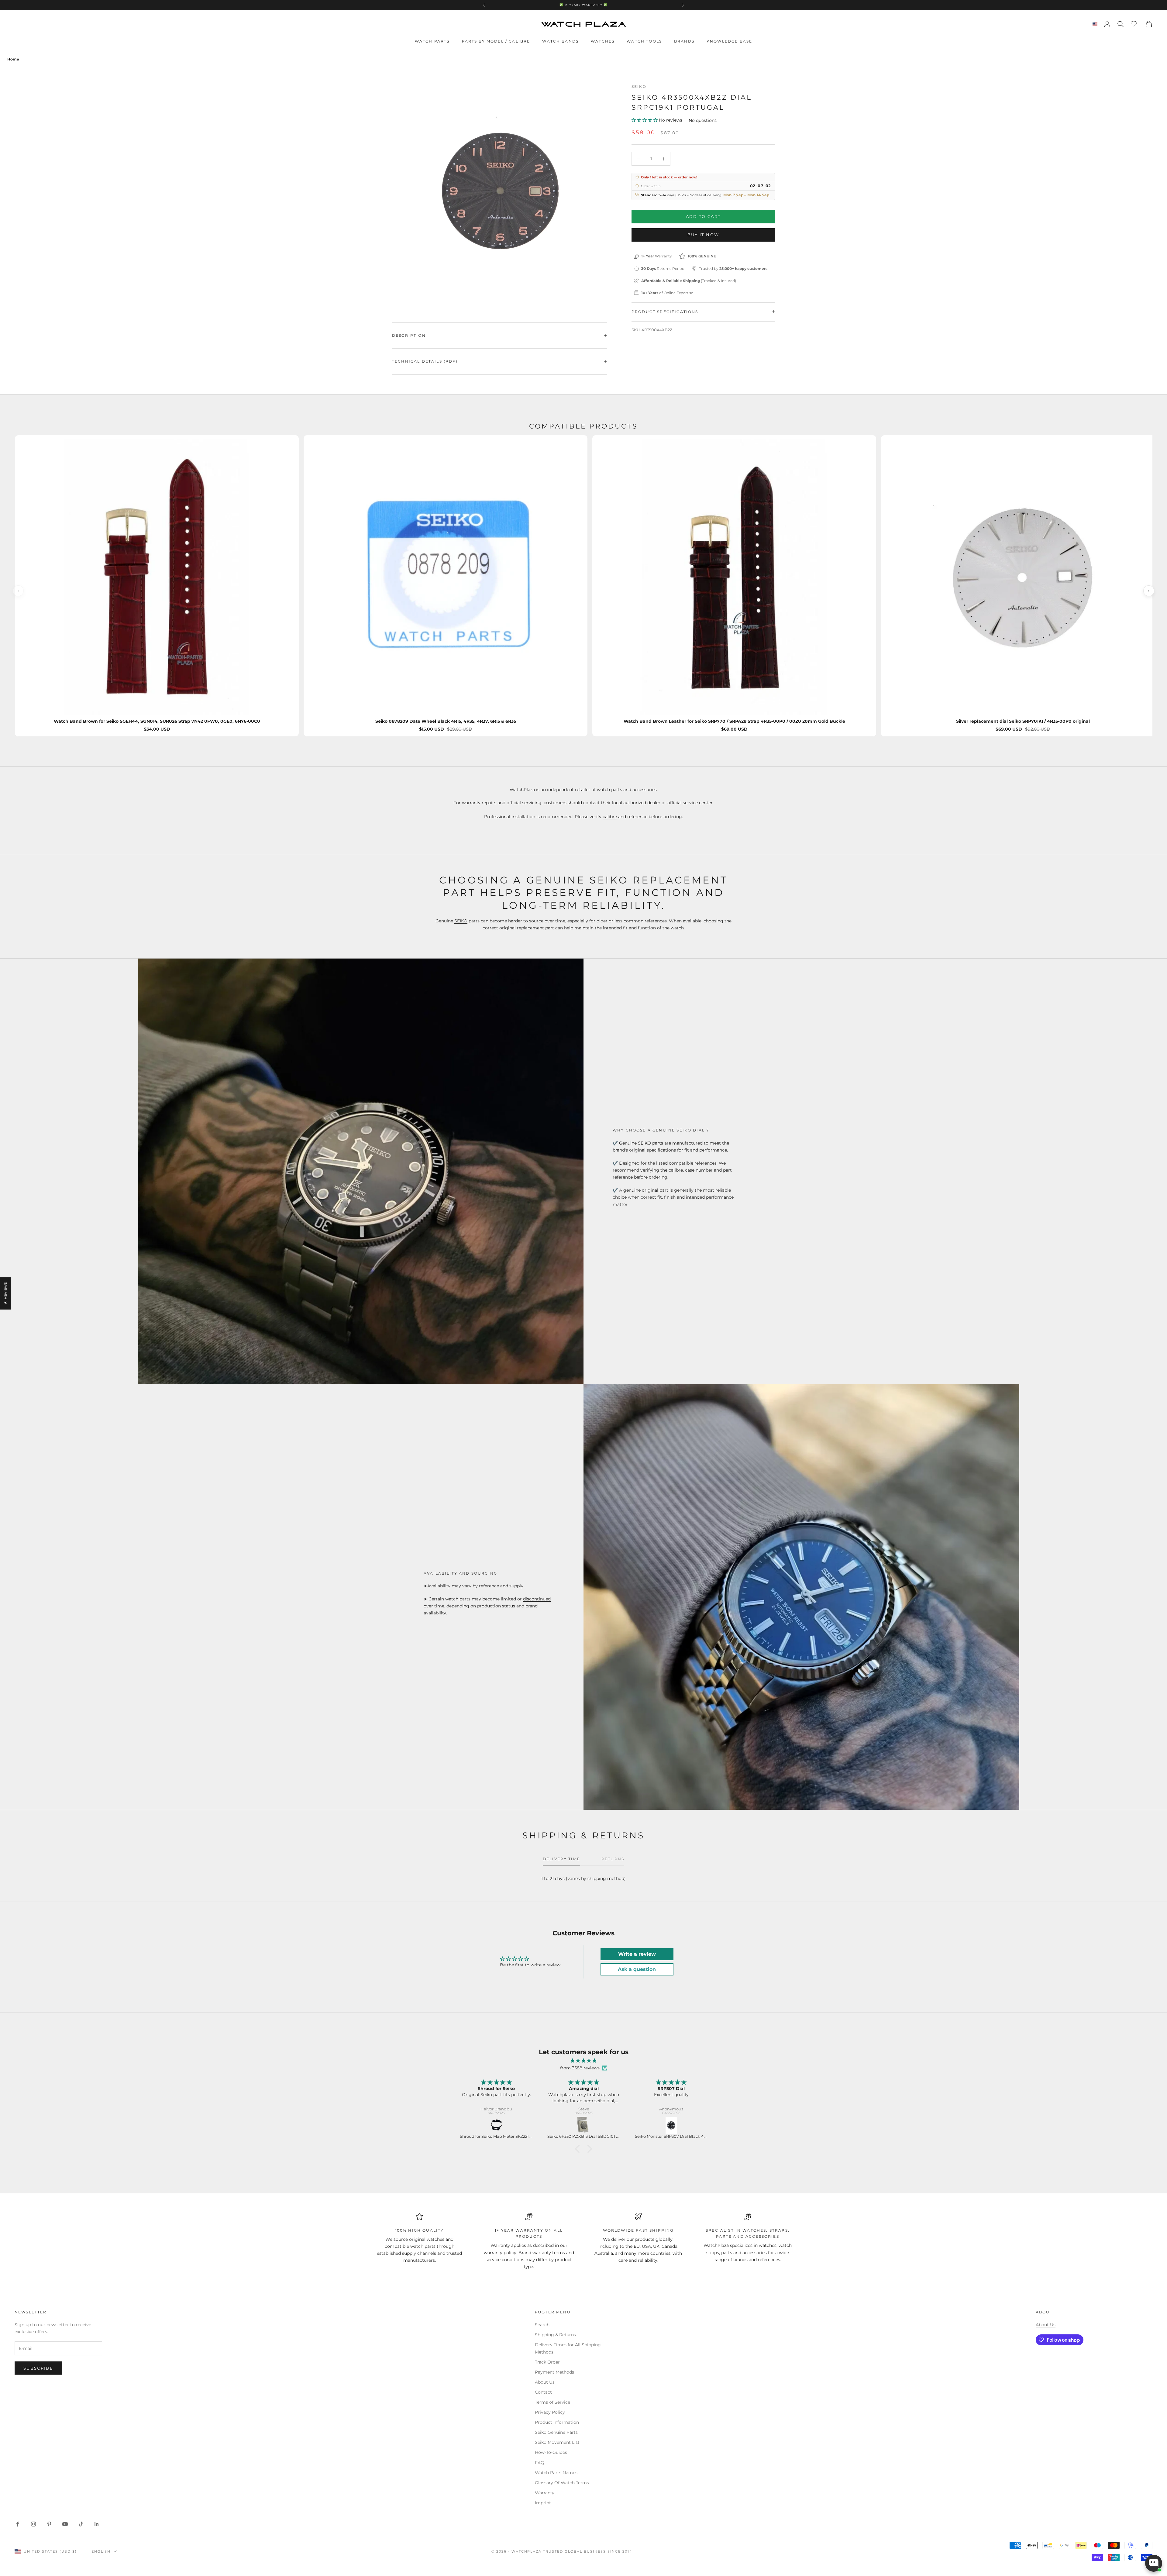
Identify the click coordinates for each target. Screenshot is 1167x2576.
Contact (543, 2392)
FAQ (540, 2463)
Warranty (545, 2493)
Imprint (543, 2503)
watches (435, 2239)
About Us (545, 2382)
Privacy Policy (550, 2412)
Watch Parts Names (556, 2473)
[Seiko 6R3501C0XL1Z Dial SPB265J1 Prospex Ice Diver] (672, 2125)
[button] (645, 120)
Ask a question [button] (637, 1969)
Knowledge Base (729, 41)
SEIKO (461, 921)
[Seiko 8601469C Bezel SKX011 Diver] (497, 2125)
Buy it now (703, 235)
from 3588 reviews (580, 2068)
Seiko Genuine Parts (556, 2432)
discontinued (537, 1599)
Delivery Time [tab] (561, 1859)
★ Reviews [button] (5, 1293)
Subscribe (38, 2368)
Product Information (557, 2422)
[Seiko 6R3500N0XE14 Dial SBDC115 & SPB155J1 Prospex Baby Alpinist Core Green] (584, 2125)
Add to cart (703, 216)
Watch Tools (644, 41)
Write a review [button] (637, 1954)
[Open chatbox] (1154, 2563)
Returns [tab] (613, 1859)
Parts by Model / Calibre (496, 41)
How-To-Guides (551, 2452)
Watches (603, 41)
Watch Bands (560, 41)
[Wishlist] (1135, 23)
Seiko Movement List (557, 2442)
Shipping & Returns (555, 2335)
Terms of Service (553, 2402)
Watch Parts (432, 41)
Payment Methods (554, 2372)
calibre (610, 817)
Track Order (547, 2362)
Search (542, 2325)
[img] (583, 2061)
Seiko (639, 86)
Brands (684, 41)
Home (13, 59)
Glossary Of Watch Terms (562, 2483)
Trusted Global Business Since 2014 (587, 2551)
